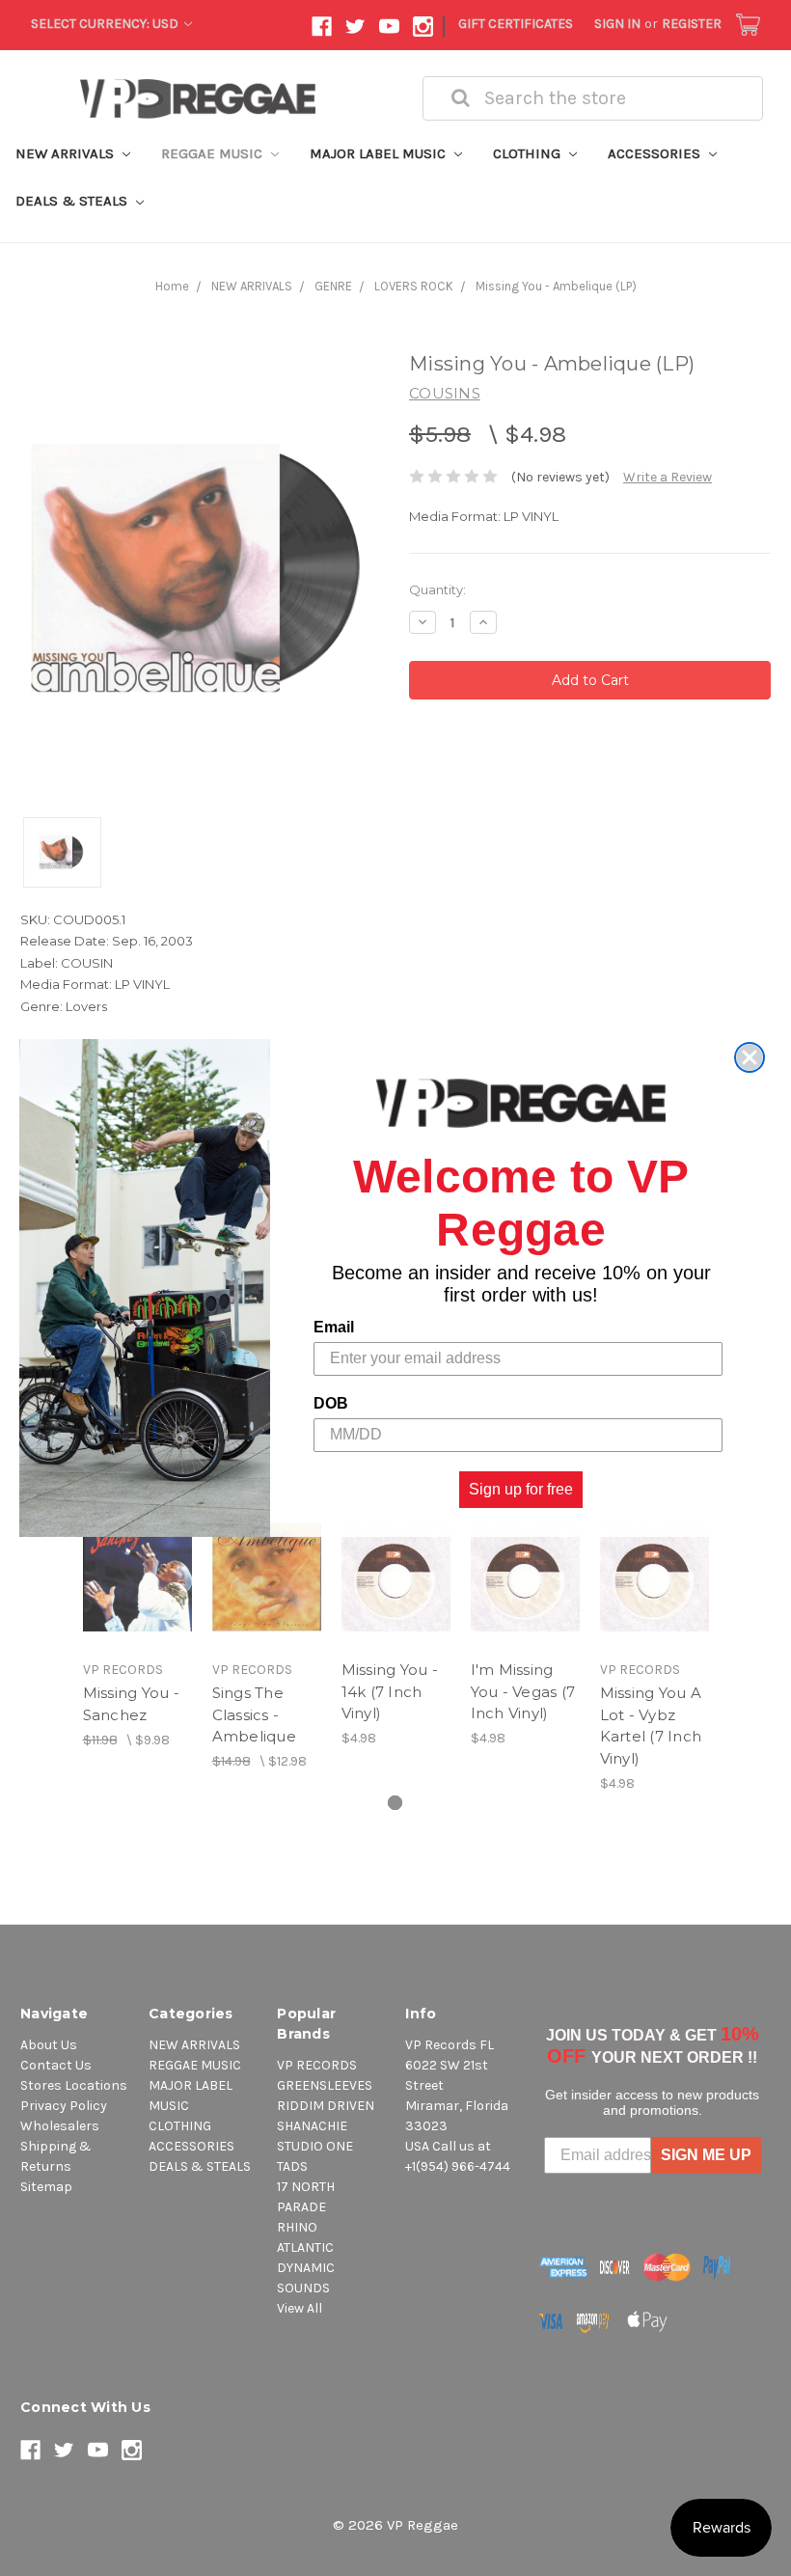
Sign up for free (521, 1489)
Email (334, 1327)
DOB (331, 1403)
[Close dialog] (750, 1057)
